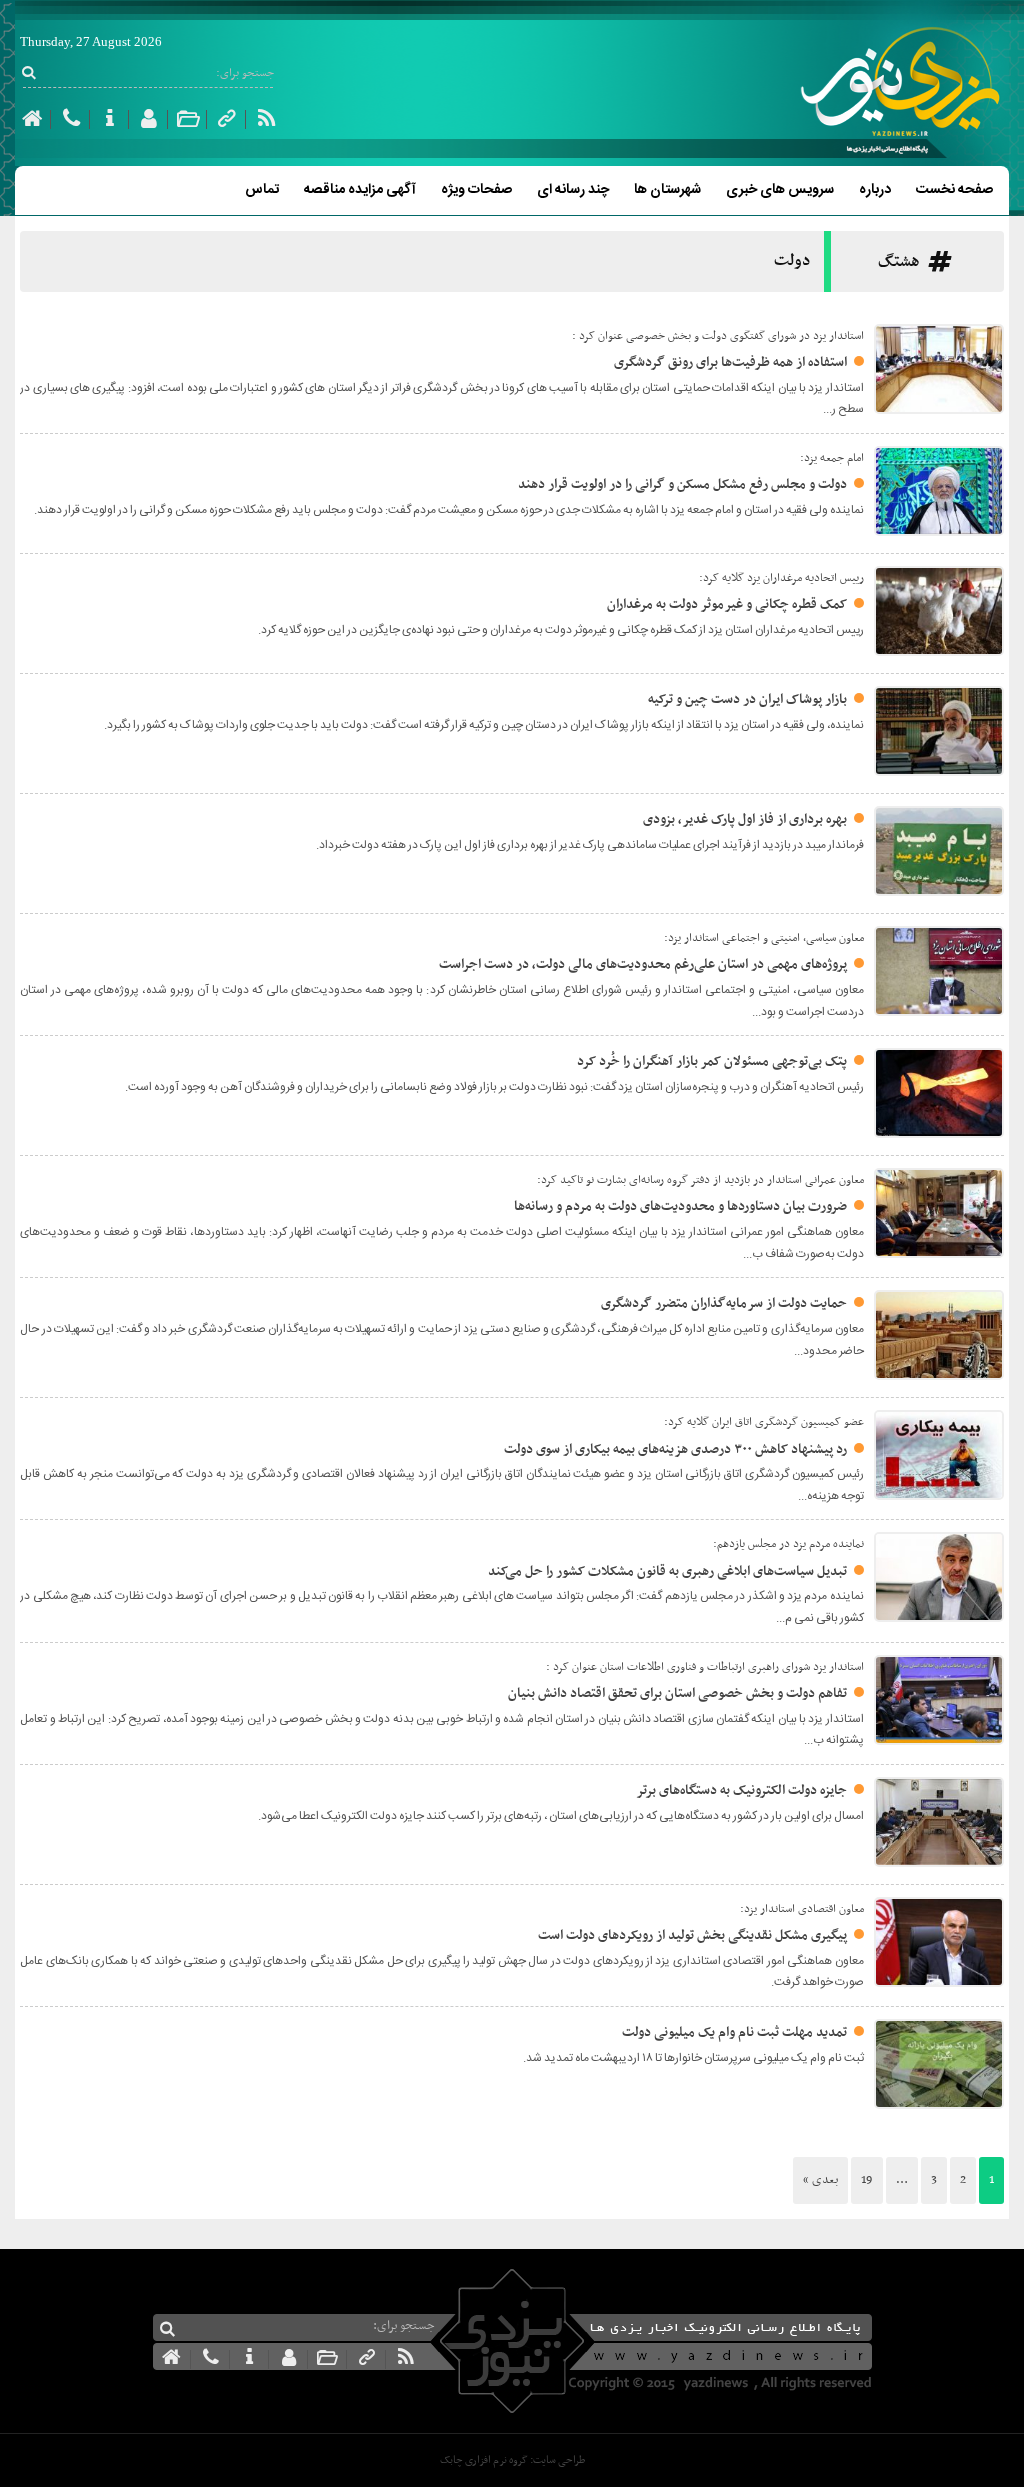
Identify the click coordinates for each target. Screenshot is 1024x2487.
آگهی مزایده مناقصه (360, 190)
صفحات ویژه (476, 190)
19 (867, 2180)
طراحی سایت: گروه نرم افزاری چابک (512, 2460)
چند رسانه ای (573, 190)
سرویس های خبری (780, 190)
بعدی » (820, 2180)
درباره (875, 190)
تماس (262, 190)
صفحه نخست (954, 190)
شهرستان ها (667, 190)
